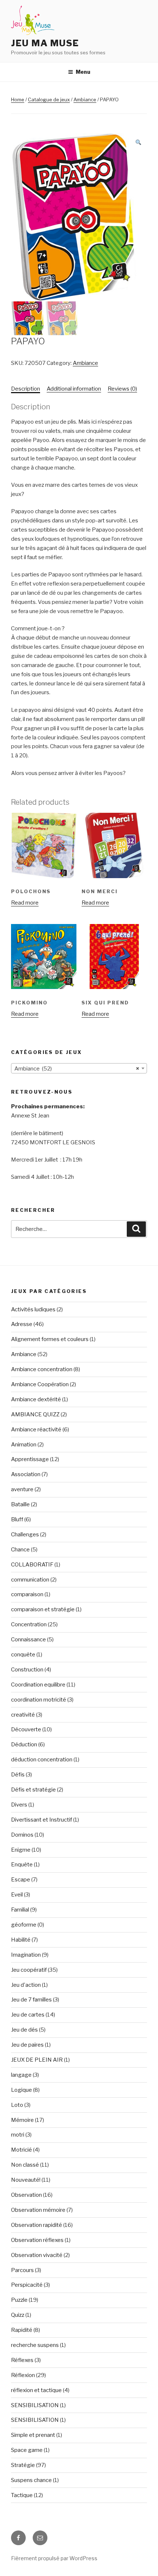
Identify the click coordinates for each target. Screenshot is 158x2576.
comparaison (27, 1594)
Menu (83, 72)
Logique (21, 2090)
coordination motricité (39, 1700)
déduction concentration (42, 1760)
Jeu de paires (27, 2045)
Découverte (26, 1729)
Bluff (17, 1519)
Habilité (21, 1940)
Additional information (74, 389)
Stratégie (23, 2465)
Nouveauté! (26, 2180)
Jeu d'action (26, 1985)
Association (26, 1474)
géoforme (24, 1925)
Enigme (21, 1850)
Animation (24, 1445)
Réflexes (22, 2360)
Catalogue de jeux (49, 99)
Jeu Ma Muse (45, 43)
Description (26, 389)
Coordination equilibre (38, 1685)
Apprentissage (30, 1459)
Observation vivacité (37, 2255)
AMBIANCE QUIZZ (35, 1414)
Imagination (26, 1955)
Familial (20, 1910)
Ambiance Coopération (40, 1384)
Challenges (25, 1535)
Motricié (21, 2150)
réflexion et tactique (36, 2390)
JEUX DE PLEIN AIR (37, 2060)
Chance (20, 1550)
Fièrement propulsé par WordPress (54, 2558)
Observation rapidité (37, 2225)
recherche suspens (35, 2345)
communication (30, 1580)
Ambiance (85, 99)
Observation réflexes (37, 2240)
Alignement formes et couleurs (50, 1339)
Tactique (22, 2495)
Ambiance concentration (42, 1369)
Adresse (22, 1324)
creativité (23, 1715)
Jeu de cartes (28, 2015)
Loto (17, 2105)
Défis (18, 1775)
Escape (21, 1880)
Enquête (22, 1865)
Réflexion (23, 2375)
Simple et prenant (33, 2435)
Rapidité (22, 2330)
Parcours (22, 2270)
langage (21, 2075)
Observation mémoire (38, 2210)
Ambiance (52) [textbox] (77, 1069)
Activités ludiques (33, 1309)
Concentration (29, 1624)
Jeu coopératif (29, 1970)
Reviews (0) (122, 389)
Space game (27, 2450)
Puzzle (19, 2300)
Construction (27, 1670)
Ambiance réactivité (36, 1430)
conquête (23, 1655)
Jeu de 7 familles (31, 2000)
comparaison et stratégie (43, 1609)
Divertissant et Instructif (42, 1820)
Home (18, 99)
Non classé (25, 2165)
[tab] (26, 389)
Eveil (17, 1895)
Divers (19, 1805)
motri (18, 2135)
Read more (25, 903)
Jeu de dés (24, 2030)
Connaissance (28, 1640)
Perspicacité (27, 2285)
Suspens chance (31, 2480)
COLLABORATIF (32, 1565)
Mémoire (22, 2120)
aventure (22, 1489)
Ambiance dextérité (36, 1399)
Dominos (22, 1835)
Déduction (24, 1744)
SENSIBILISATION (35, 2405)
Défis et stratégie (33, 1790)
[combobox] (79, 1068)
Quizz (18, 2315)
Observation (26, 2195)
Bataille (20, 1504)
